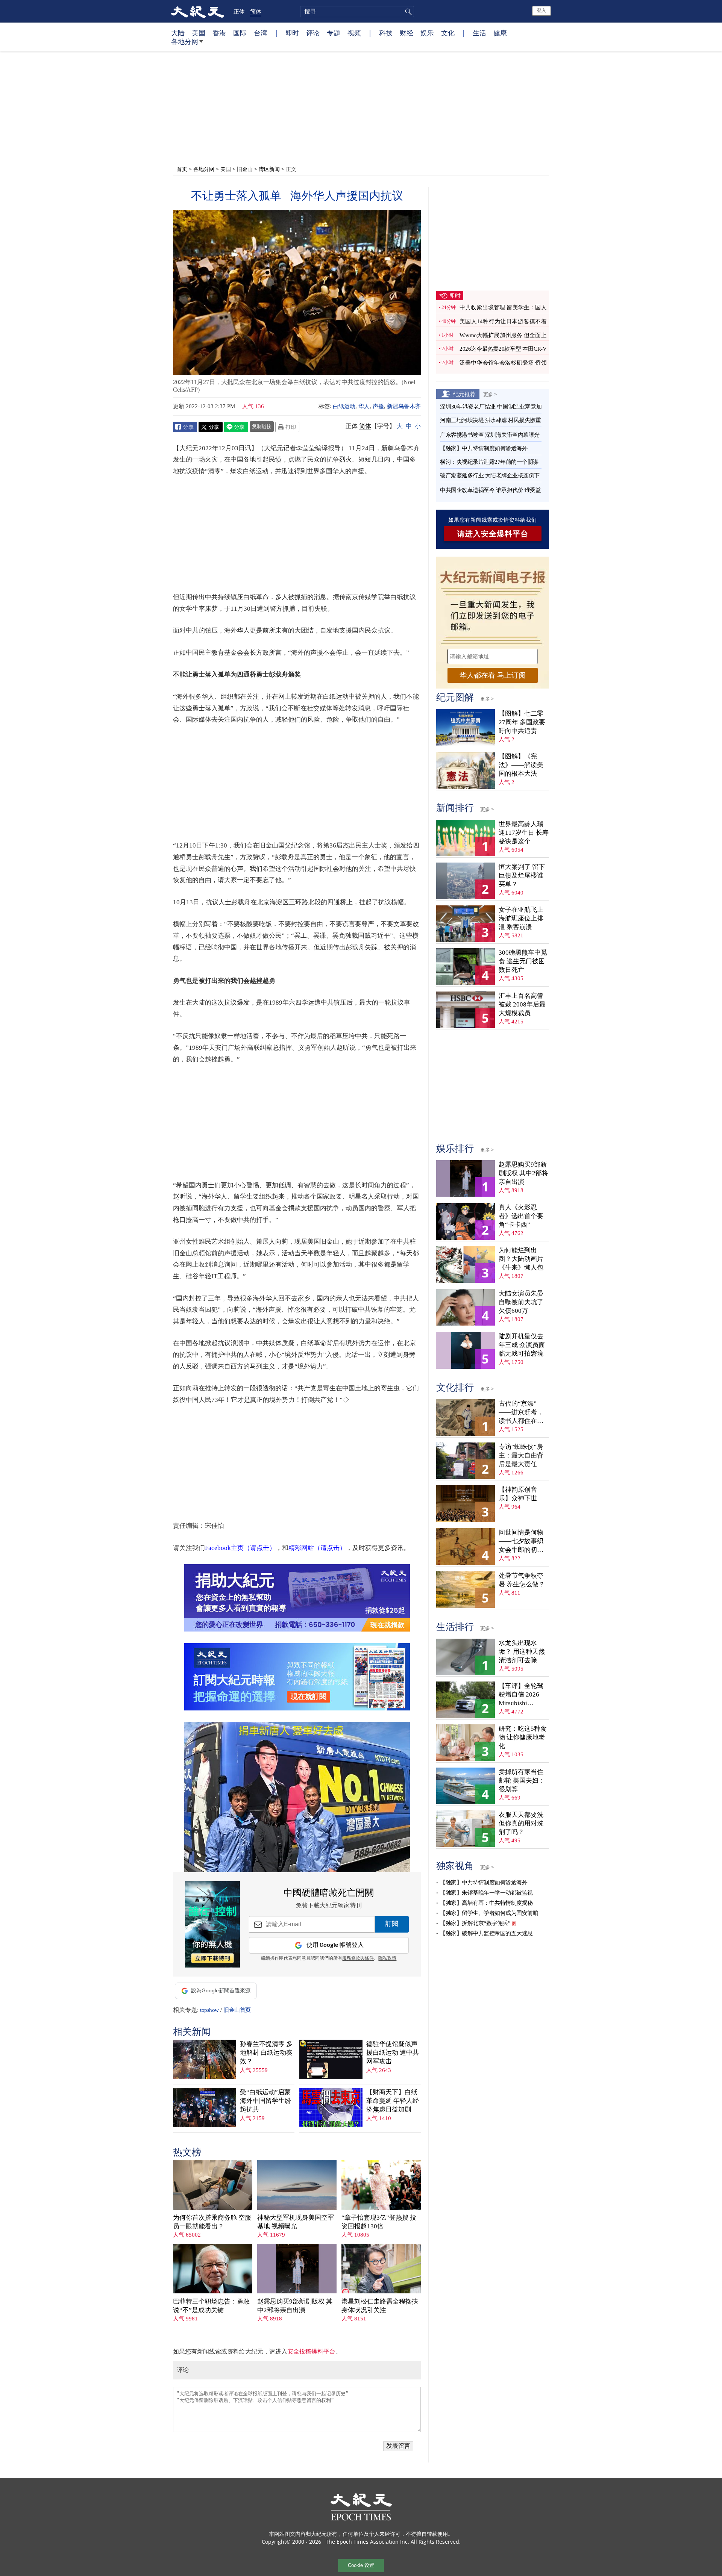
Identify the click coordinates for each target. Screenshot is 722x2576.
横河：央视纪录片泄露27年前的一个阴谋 (489, 462)
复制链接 (262, 426)
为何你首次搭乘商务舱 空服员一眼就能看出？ (212, 2222)
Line (236, 427)
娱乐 (427, 33)
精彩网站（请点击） (317, 1548)
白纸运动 (344, 406)
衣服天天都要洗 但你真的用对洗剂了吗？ (521, 1823)
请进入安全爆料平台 (493, 534)
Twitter (211, 427)
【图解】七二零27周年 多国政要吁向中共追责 (522, 722)
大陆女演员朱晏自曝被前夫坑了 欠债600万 (521, 1302)
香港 (219, 33)
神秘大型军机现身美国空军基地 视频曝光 (296, 2222)
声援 (378, 406)
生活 (479, 33)
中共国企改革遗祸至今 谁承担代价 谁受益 (490, 490)
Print (287, 427)
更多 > (490, 394)
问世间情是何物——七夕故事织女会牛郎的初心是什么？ (521, 1542)
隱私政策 (387, 1958)
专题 (334, 33)
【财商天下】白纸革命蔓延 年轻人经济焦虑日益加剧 (393, 2101)
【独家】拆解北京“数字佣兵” (475, 1923)
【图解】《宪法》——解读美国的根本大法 (521, 765)
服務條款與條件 (358, 1958)
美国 (199, 33)
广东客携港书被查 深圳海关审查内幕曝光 (490, 435)
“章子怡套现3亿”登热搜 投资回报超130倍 (379, 2222)
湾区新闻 (269, 169)
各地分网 (185, 41)
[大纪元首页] (198, 11)
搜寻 (407, 12)
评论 (313, 33)
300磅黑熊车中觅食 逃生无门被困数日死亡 (523, 961)
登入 (541, 11)
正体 (239, 11)
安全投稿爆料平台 (311, 2351)
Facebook (185, 427)
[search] (357, 12)
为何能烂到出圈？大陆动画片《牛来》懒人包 (521, 1259)
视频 (354, 33)
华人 (364, 406)
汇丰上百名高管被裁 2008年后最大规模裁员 (522, 1004)
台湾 (261, 33)
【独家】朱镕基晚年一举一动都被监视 (486, 1893)
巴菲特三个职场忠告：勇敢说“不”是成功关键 (211, 2306)
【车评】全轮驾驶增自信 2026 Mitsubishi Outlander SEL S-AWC (522, 1695)
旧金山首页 (237, 2010)
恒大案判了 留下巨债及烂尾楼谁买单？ (522, 876)
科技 (386, 33)
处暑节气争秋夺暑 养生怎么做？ (522, 1580)
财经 (407, 33)
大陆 (178, 33)
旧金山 (245, 169)
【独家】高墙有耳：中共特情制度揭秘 (486, 1903)
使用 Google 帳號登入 (335, 1945)
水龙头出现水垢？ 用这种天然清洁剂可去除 (522, 1652)
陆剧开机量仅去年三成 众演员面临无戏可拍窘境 (522, 1345)
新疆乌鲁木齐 (404, 406)
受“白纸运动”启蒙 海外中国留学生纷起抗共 (265, 2101)
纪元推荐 (464, 394)
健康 (500, 33)
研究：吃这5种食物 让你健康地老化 (523, 1737)
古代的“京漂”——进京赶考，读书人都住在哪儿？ (521, 1413)
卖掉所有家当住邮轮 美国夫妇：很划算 (522, 1781)
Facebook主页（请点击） (240, 1548)
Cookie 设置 (361, 2565)
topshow (209, 2010)
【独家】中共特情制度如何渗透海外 (484, 448)
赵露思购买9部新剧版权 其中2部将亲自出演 (295, 2306)
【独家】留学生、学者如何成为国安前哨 (489, 1913)
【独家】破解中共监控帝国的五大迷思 (486, 1933)
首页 (182, 169)
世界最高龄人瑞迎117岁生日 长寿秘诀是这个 (524, 833)
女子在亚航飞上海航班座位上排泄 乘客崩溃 (521, 918)
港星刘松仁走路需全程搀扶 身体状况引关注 (380, 2306)
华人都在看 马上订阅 (493, 675)
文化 (448, 33)
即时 (292, 33)
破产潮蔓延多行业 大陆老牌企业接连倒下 (490, 475)
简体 (256, 11)
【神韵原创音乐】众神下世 (518, 1494)
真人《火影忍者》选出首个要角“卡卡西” (521, 1216)
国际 (240, 33)
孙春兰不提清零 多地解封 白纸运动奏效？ (266, 2053)
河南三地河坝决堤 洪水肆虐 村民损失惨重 (490, 420)
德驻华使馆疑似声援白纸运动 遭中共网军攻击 (393, 2053)
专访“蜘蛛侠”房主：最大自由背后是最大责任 (521, 1455)
